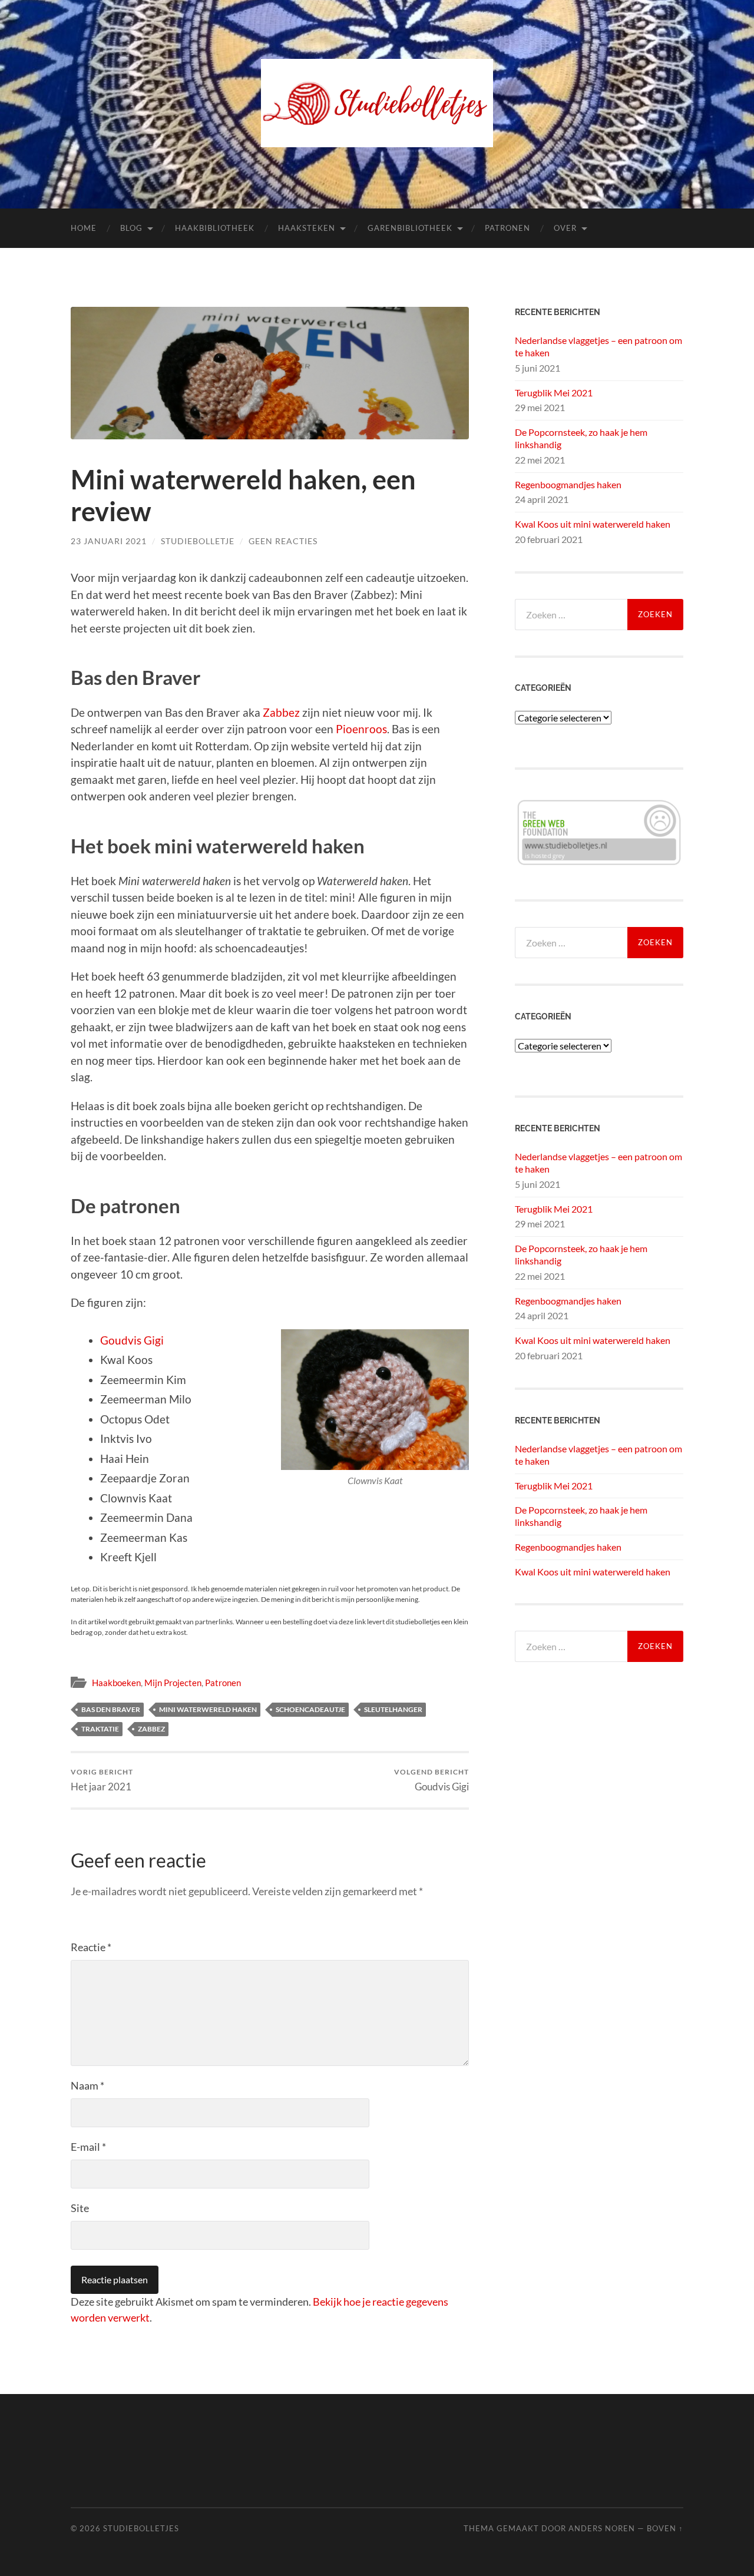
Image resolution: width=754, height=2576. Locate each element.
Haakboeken (116, 1683)
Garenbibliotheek (410, 228)
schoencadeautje (310, 1709)
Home (84, 228)
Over (565, 228)
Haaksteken (307, 228)
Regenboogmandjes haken (568, 484)
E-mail (88, 2147)
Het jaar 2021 (102, 1780)
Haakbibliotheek (215, 228)
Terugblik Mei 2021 (554, 393)
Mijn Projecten (173, 1683)
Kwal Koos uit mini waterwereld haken (593, 524)
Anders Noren (602, 2528)
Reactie (91, 1947)
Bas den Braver (111, 1709)
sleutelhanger (393, 1709)
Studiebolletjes (141, 2528)
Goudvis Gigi (132, 1340)
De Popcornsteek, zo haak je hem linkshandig (581, 438)
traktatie (100, 1729)
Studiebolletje (198, 541)
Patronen (507, 228)
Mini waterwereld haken (208, 1709)
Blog (131, 228)
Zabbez (281, 712)
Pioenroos (361, 729)
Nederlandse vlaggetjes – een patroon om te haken (598, 346)
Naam (87, 2085)
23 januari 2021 (109, 541)
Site (80, 2208)
